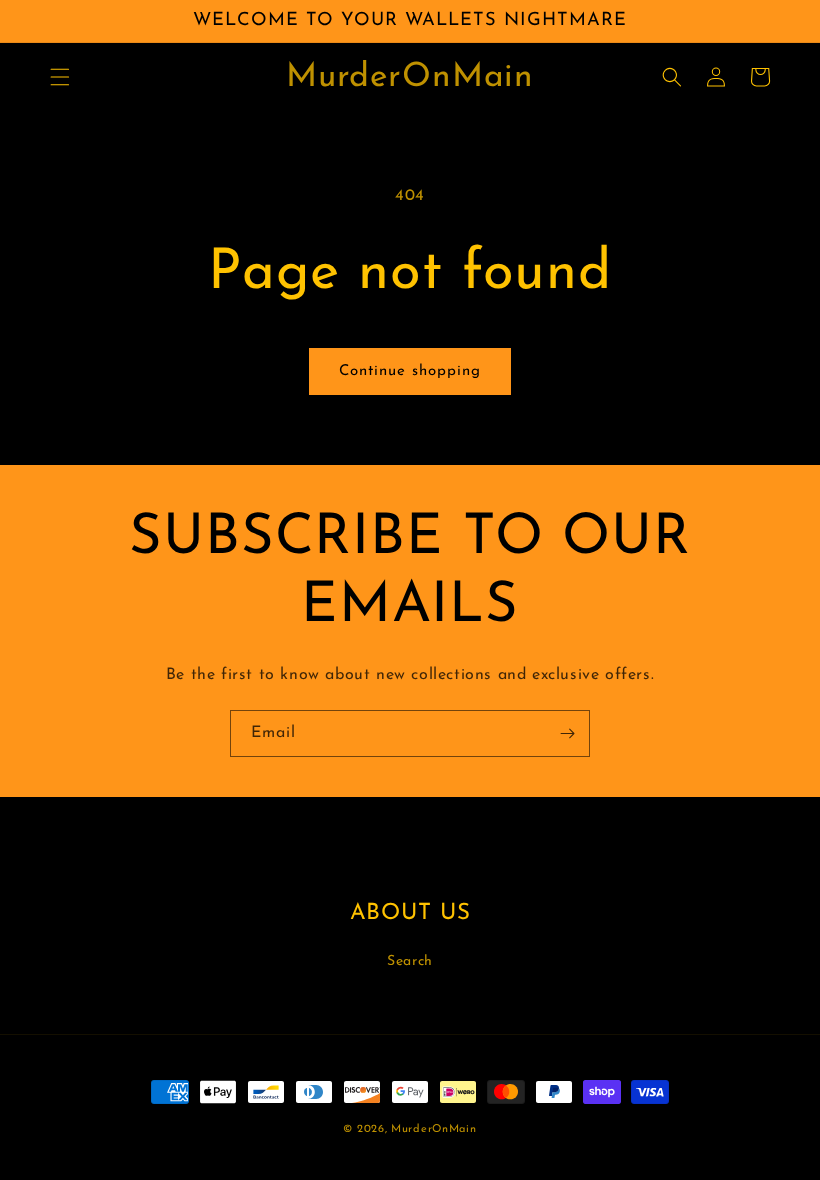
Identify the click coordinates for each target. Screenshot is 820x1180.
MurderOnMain (433, 1129)
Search (410, 961)
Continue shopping (410, 371)
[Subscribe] (567, 733)
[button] (60, 77)
